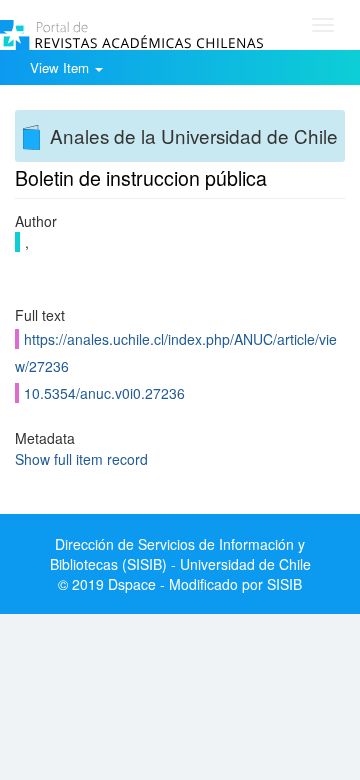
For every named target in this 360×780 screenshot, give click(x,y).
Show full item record (81, 459)
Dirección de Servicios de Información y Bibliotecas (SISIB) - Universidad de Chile (180, 554)
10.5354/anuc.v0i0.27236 (104, 393)
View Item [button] (61, 67)
